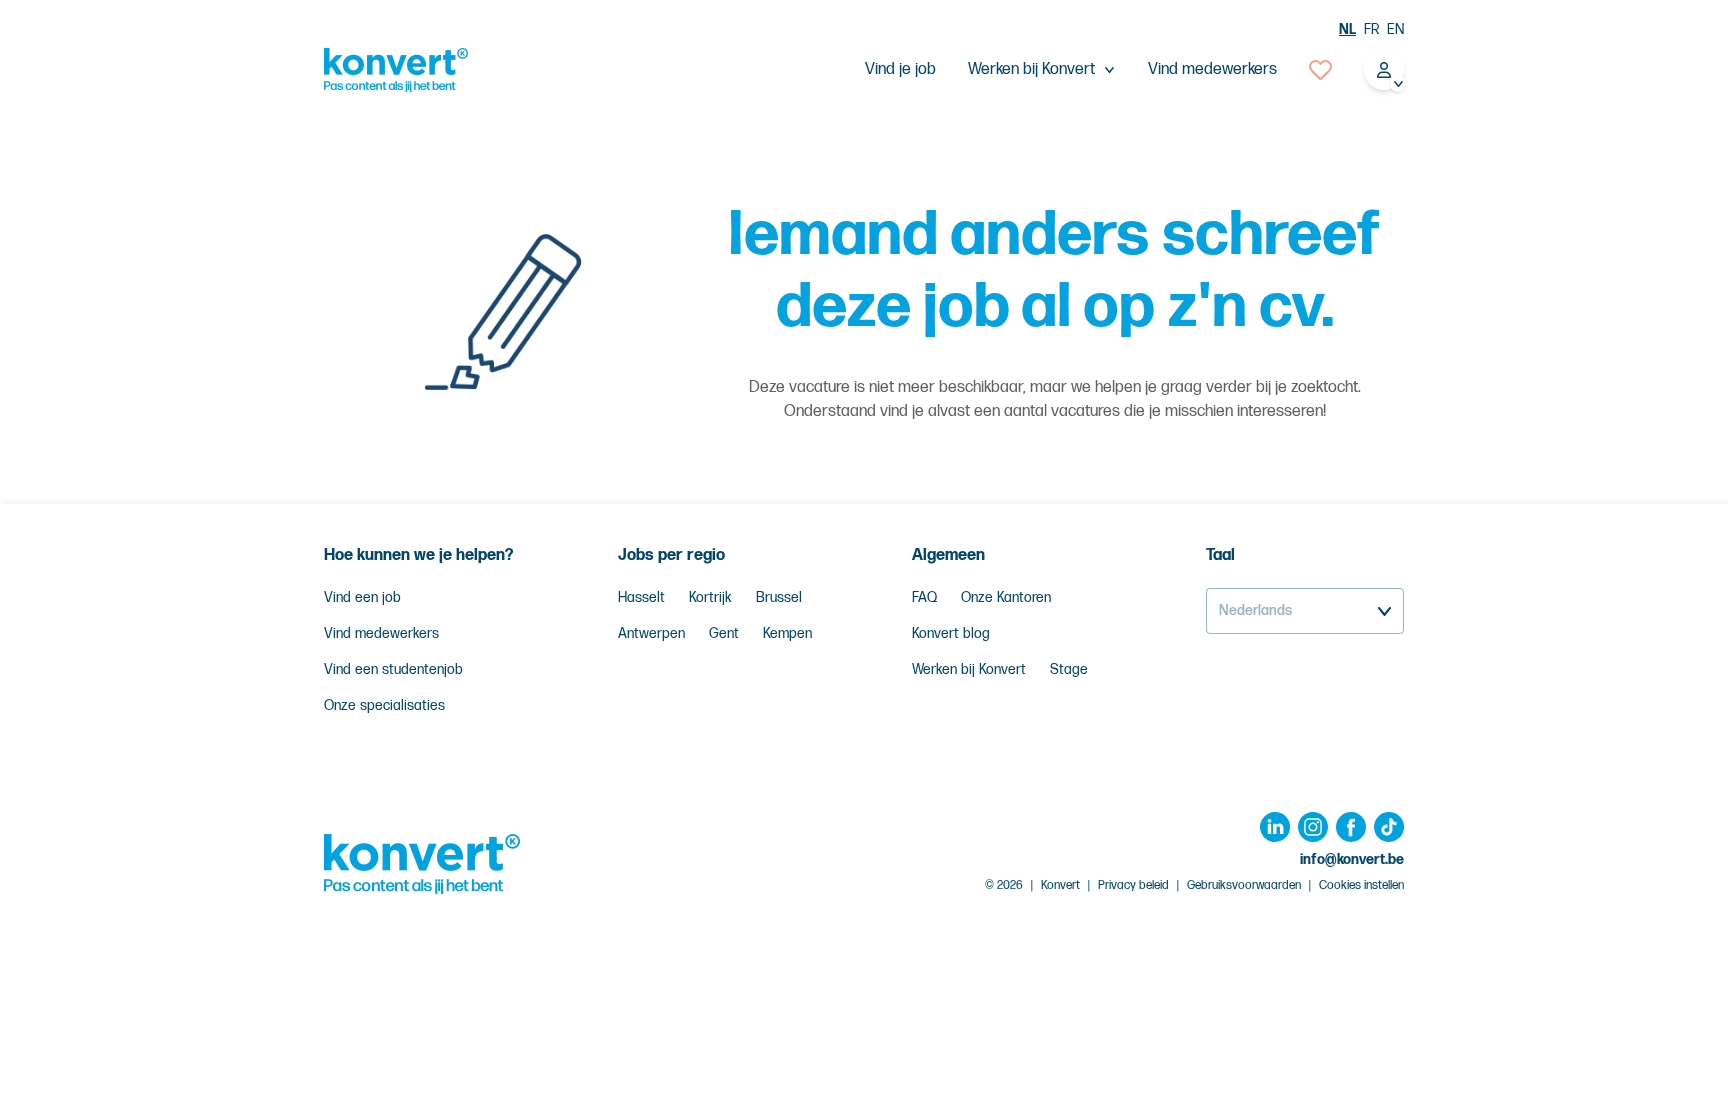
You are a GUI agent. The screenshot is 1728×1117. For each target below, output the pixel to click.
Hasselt (641, 597)
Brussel (779, 597)
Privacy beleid (1133, 885)
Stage (1069, 669)
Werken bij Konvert (969, 669)
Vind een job (362, 597)
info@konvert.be (1352, 859)
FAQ (924, 597)
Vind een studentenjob (393, 669)
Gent (724, 633)
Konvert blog (951, 633)
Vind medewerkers (1212, 69)
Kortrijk (710, 597)
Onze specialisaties (384, 705)
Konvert (1060, 885)
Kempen (787, 633)
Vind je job (900, 69)
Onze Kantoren (1006, 597)
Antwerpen (651, 633)
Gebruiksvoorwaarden (1244, 885)
